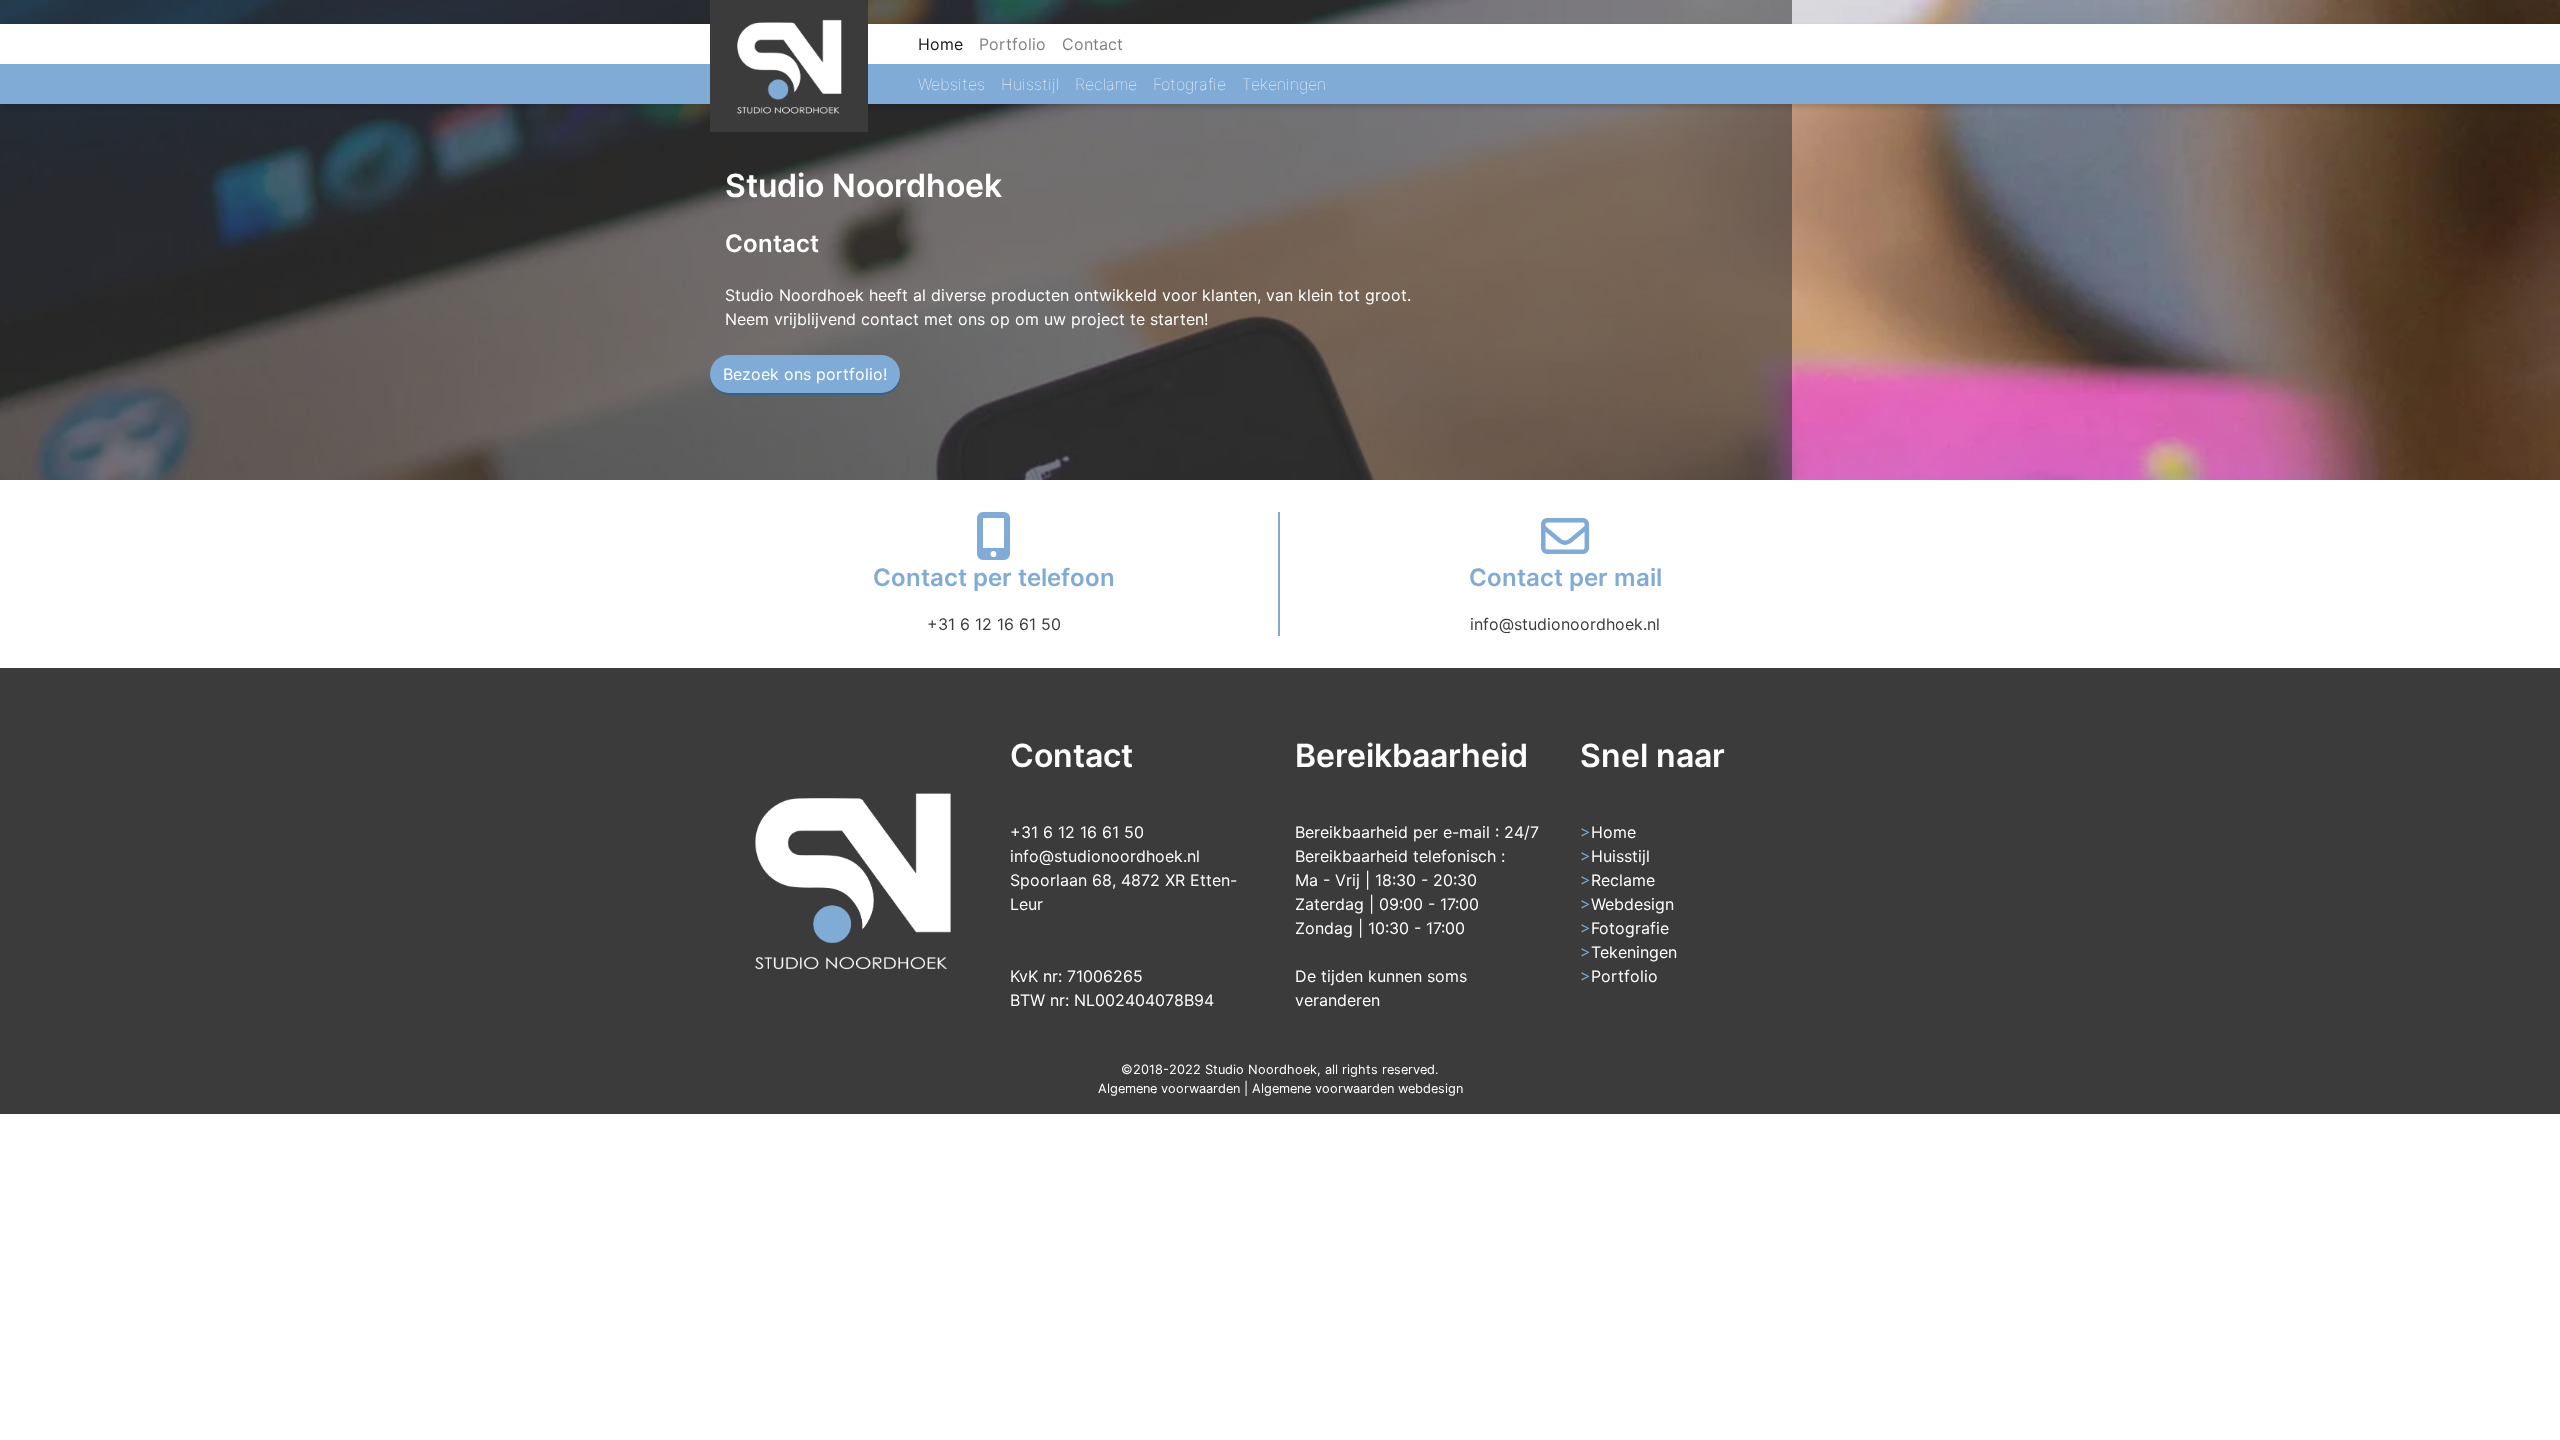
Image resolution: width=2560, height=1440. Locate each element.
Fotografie (1189, 84)
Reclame (1106, 84)
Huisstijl (1030, 84)
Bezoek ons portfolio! (805, 374)
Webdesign (1632, 904)
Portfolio (1012, 44)
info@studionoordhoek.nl (1565, 624)
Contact (1092, 44)
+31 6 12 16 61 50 (994, 624)
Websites (951, 84)
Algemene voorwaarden (1169, 1088)
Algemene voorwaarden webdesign (1357, 1088)
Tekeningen (1284, 84)
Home (944, 43)
